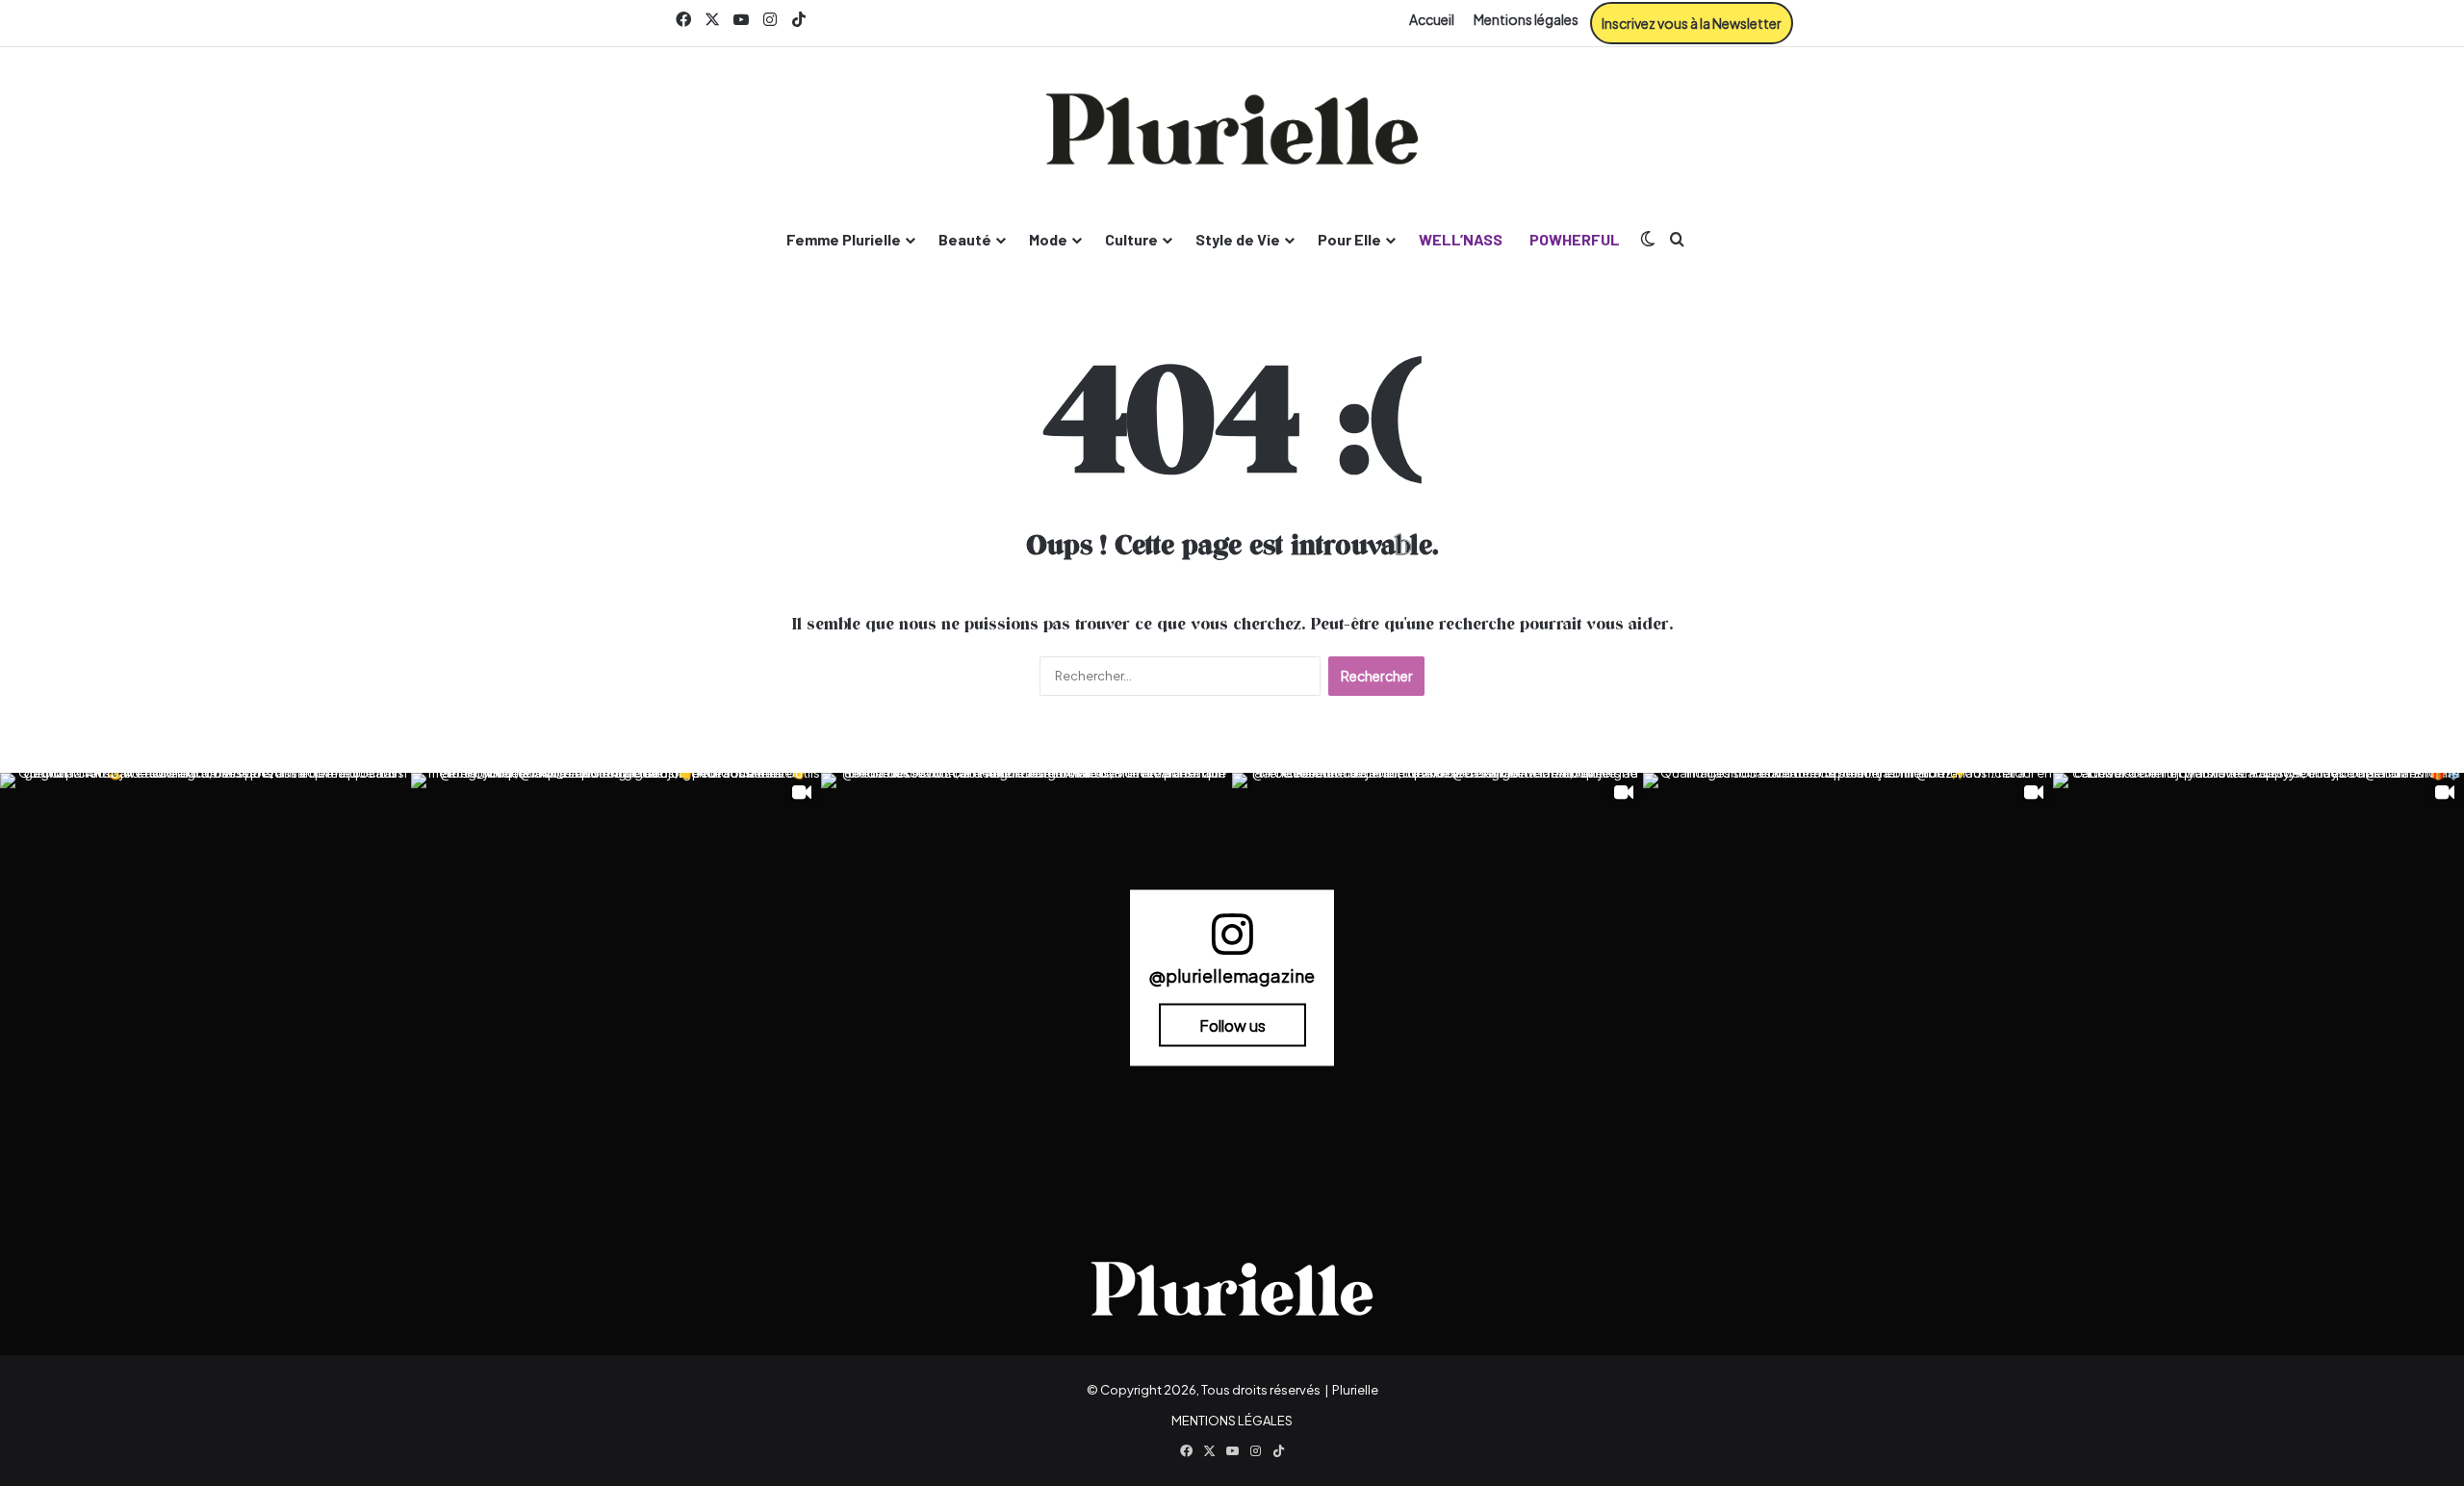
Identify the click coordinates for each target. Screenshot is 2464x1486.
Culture (1131, 239)
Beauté (965, 239)
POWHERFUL (1575, 239)
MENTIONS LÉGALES (1232, 1421)
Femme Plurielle (844, 239)
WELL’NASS (1461, 239)
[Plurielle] (1232, 129)
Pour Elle (1349, 239)
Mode (1048, 239)
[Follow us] (1232, 943)
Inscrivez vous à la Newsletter (1692, 23)
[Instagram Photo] (205, 978)
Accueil (1432, 19)
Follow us (1232, 1025)
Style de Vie (1238, 239)
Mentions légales (1526, 19)
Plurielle (1355, 1390)
